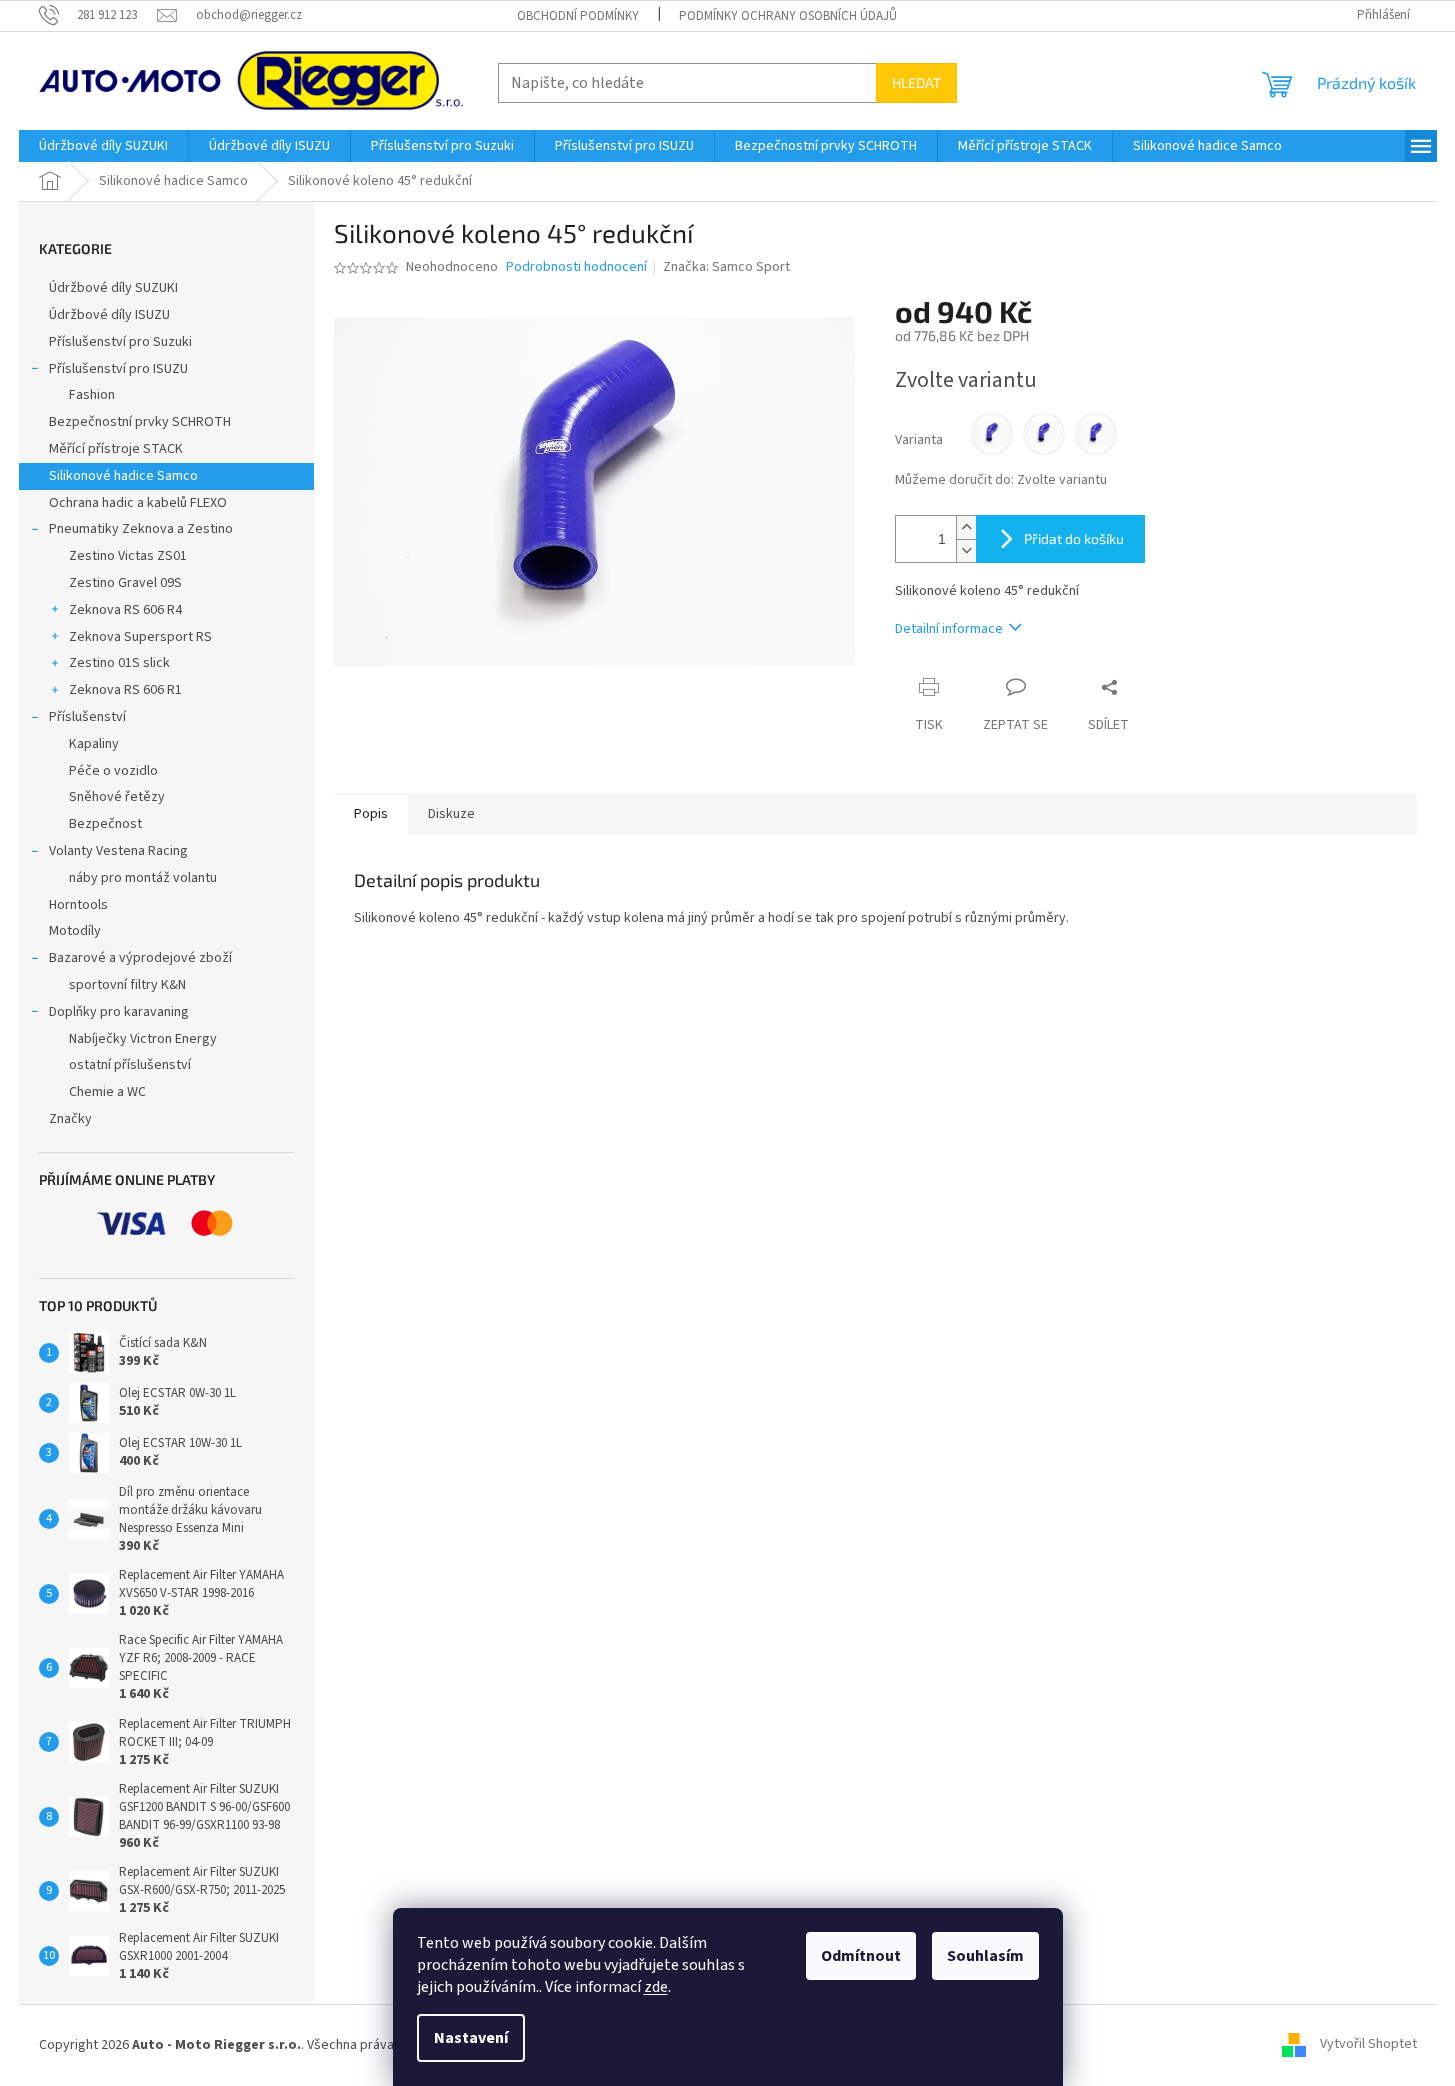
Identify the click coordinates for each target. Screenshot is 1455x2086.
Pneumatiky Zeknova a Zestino (141, 529)
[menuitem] (103, 146)
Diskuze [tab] (451, 814)
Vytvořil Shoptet (1368, 2045)
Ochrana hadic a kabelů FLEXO (138, 503)
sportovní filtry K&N (127, 985)
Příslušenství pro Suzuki (120, 342)
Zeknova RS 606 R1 (125, 690)
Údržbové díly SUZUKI (113, 288)
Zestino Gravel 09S (125, 583)
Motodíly (75, 931)
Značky (70, 1119)
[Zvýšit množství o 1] (966, 527)
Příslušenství (87, 717)
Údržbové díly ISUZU (109, 315)
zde (656, 1987)
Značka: (726, 267)
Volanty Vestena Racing (118, 851)
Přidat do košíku (1074, 538)
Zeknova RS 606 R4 (125, 610)
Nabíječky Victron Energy (143, 1039)
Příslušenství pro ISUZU (118, 369)
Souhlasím (985, 1956)
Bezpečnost (105, 824)
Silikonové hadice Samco (123, 476)
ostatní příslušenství (130, 1065)
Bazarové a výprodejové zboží (140, 958)
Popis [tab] (371, 814)
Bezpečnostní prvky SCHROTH (140, 422)
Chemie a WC (107, 1092)
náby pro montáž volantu (143, 878)
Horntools (78, 905)
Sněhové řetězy (117, 797)
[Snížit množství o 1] (966, 550)
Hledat (916, 82)
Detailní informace (949, 629)
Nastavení (471, 2038)
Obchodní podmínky (578, 16)
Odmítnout (861, 1956)
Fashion (92, 395)
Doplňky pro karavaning (119, 1012)
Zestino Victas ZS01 (128, 556)
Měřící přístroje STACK (116, 449)
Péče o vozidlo (113, 771)
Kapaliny (94, 744)
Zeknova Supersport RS (140, 637)
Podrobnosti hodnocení (576, 267)
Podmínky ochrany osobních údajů (788, 16)
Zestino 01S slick (119, 663)
